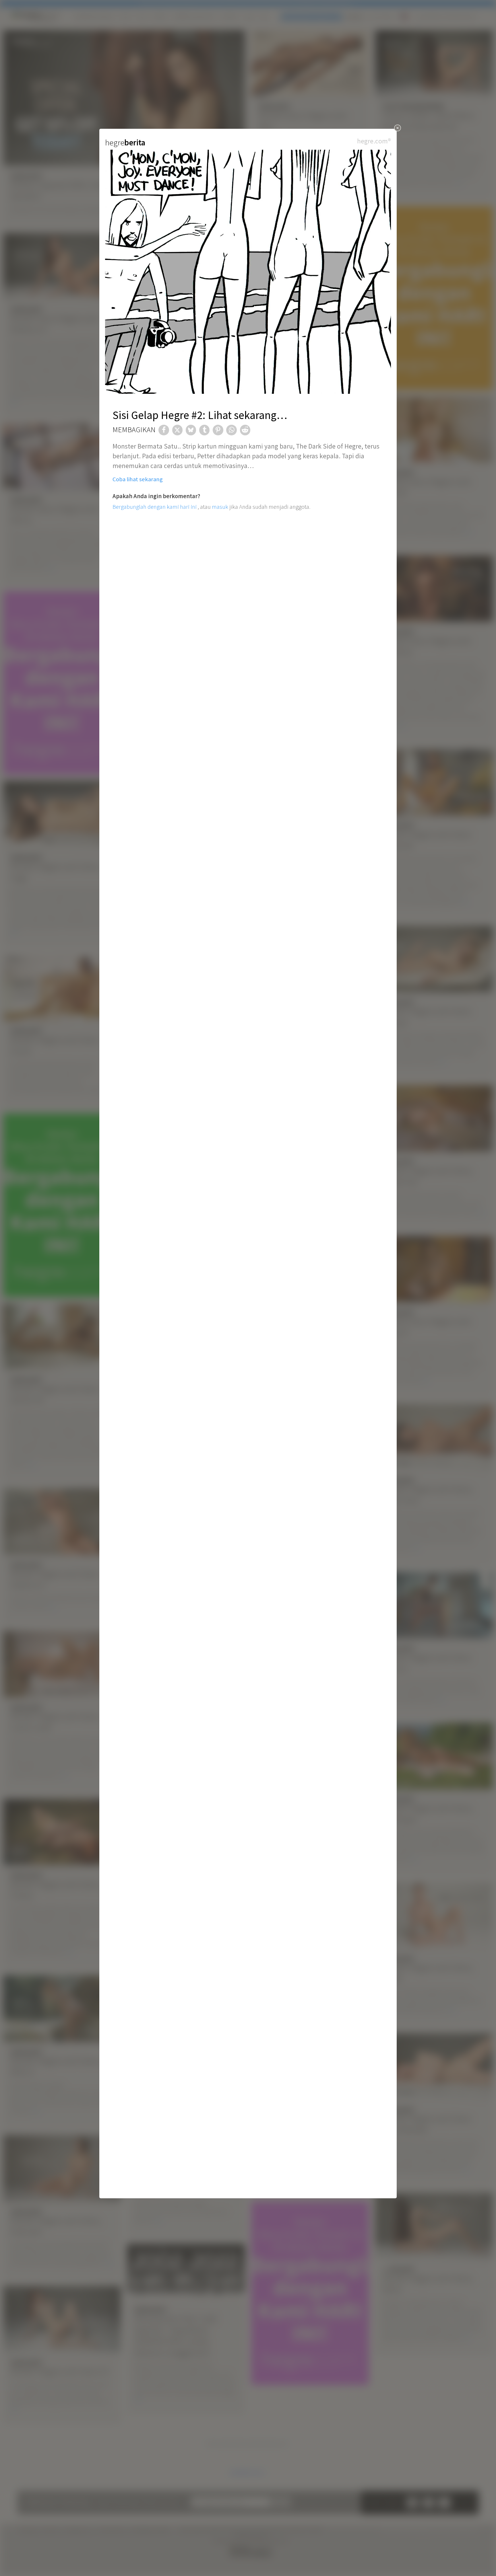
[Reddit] (245, 430)
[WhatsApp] (231, 430)
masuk (220, 507)
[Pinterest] (218, 430)
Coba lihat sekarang (138, 479)
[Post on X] (177, 430)
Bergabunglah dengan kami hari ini (155, 507)
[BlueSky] (191, 430)
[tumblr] (204, 430)
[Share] (164, 430)
